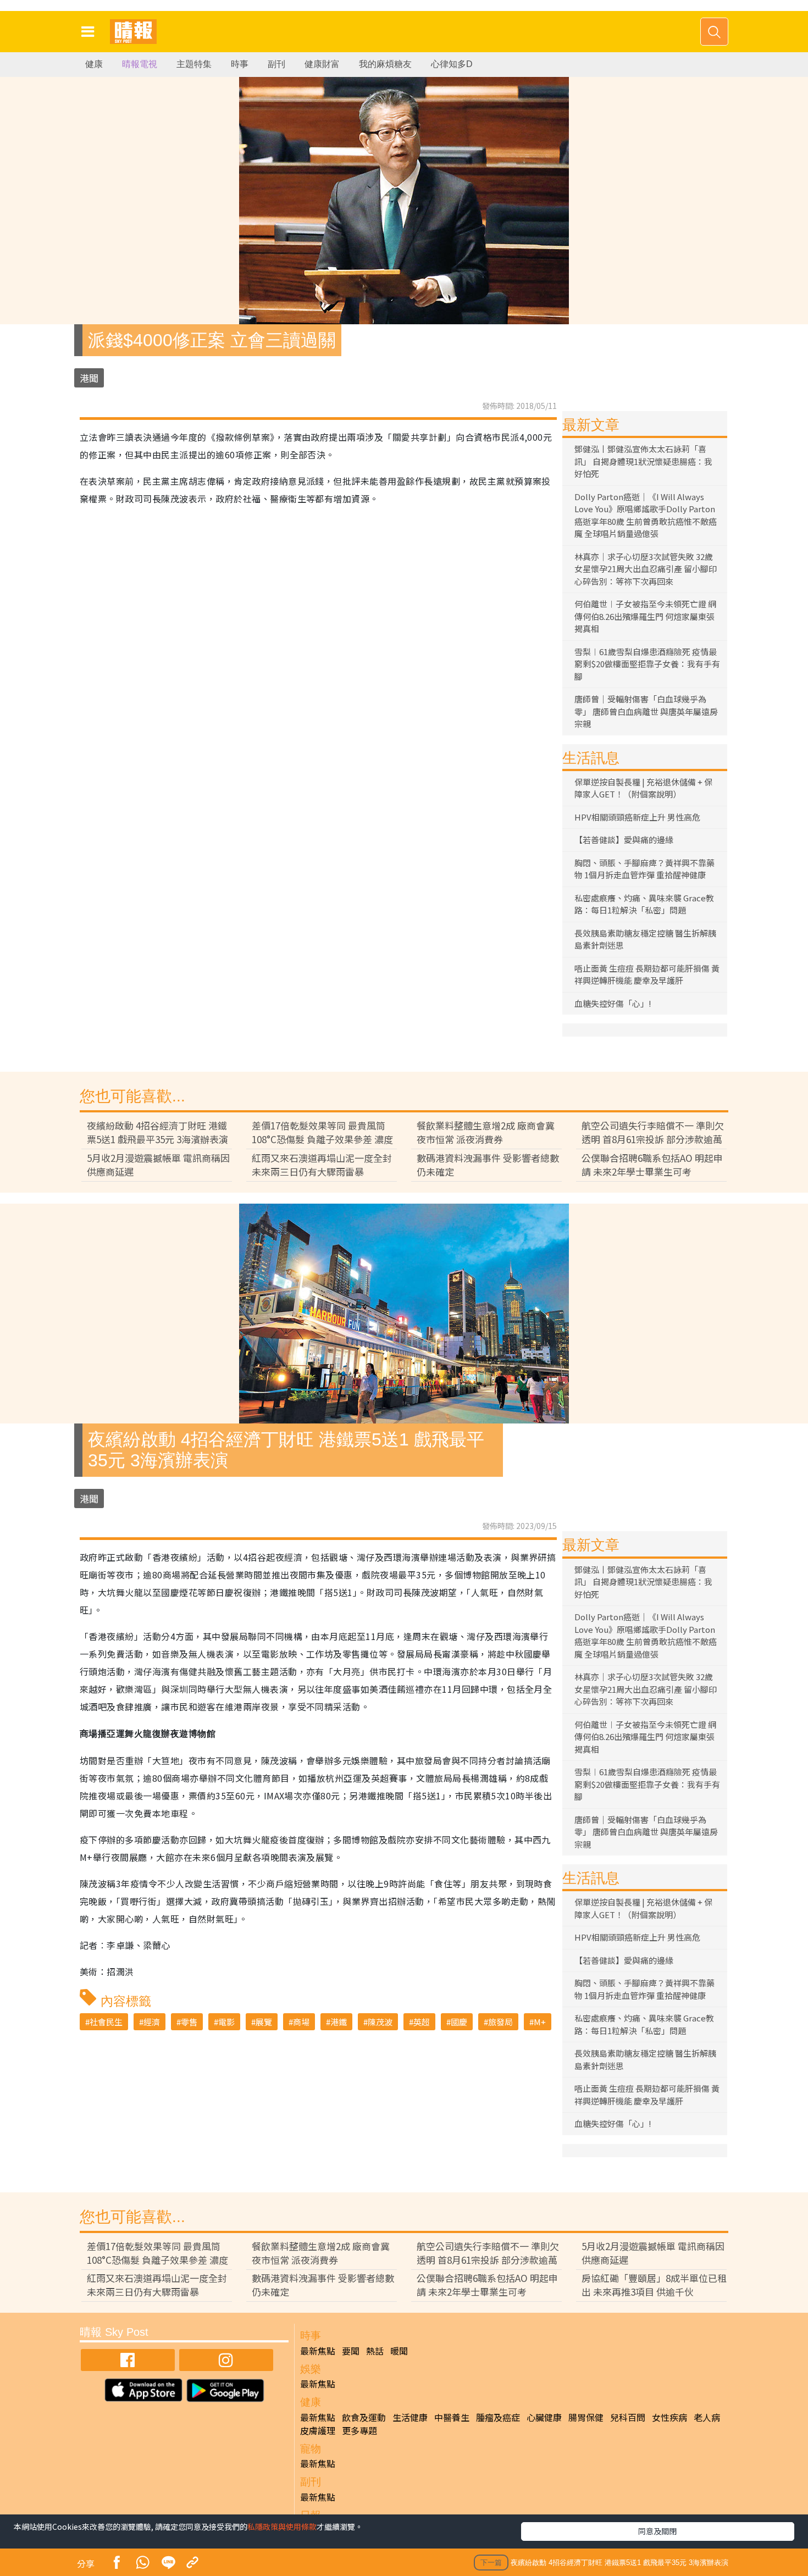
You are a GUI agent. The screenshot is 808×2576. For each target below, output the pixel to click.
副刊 (276, 64)
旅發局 (500, 2022)
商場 (301, 2022)
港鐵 (339, 2022)
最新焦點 (318, 2351)
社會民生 (106, 2022)
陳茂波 (380, 2022)
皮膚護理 (318, 2430)
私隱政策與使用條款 (282, 2527)
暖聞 (399, 2351)
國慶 (459, 2022)
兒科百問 (628, 2417)
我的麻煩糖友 (385, 64)
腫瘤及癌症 (498, 2417)
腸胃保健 (586, 2417)
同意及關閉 (657, 2531)
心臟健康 (544, 2417)
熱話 (375, 2351)
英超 (422, 2022)
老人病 (707, 2417)
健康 (94, 64)
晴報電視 (140, 64)
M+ (540, 2022)
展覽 (264, 2022)
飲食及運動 (364, 2417)
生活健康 (410, 2417)
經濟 (152, 2022)
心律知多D (452, 64)
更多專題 (359, 2430)
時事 (240, 64)
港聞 (89, 378)
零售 (189, 2022)
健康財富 (322, 64)
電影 (226, 2022)
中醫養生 (452, 2417)
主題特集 (194, 64)
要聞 (351, 2351)
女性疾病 (669, 2417)
